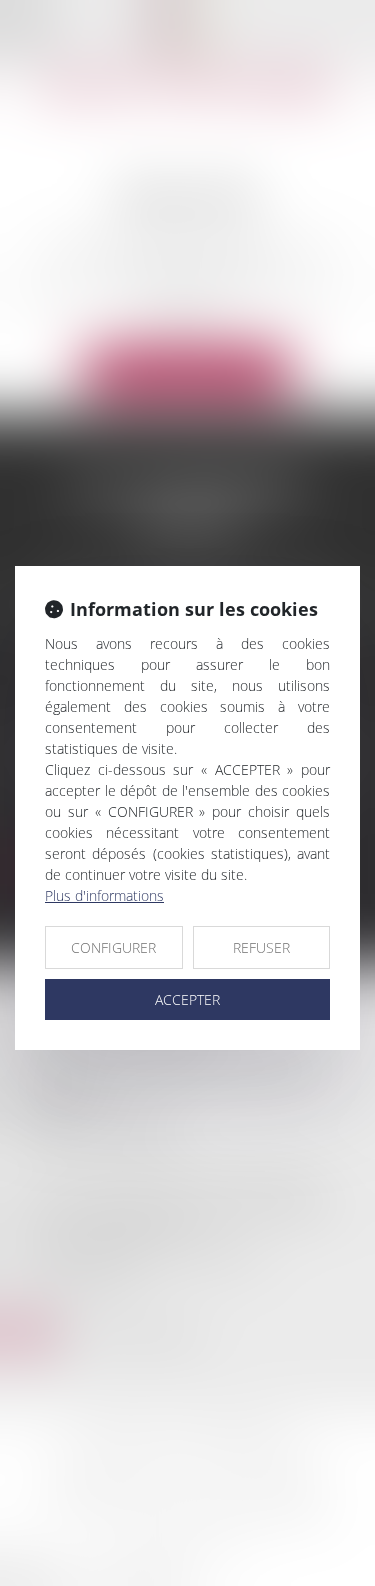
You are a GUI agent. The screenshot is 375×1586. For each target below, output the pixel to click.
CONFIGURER (113, 947)
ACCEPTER (187, 999)
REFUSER (261, 947)
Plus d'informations (104, 895)
